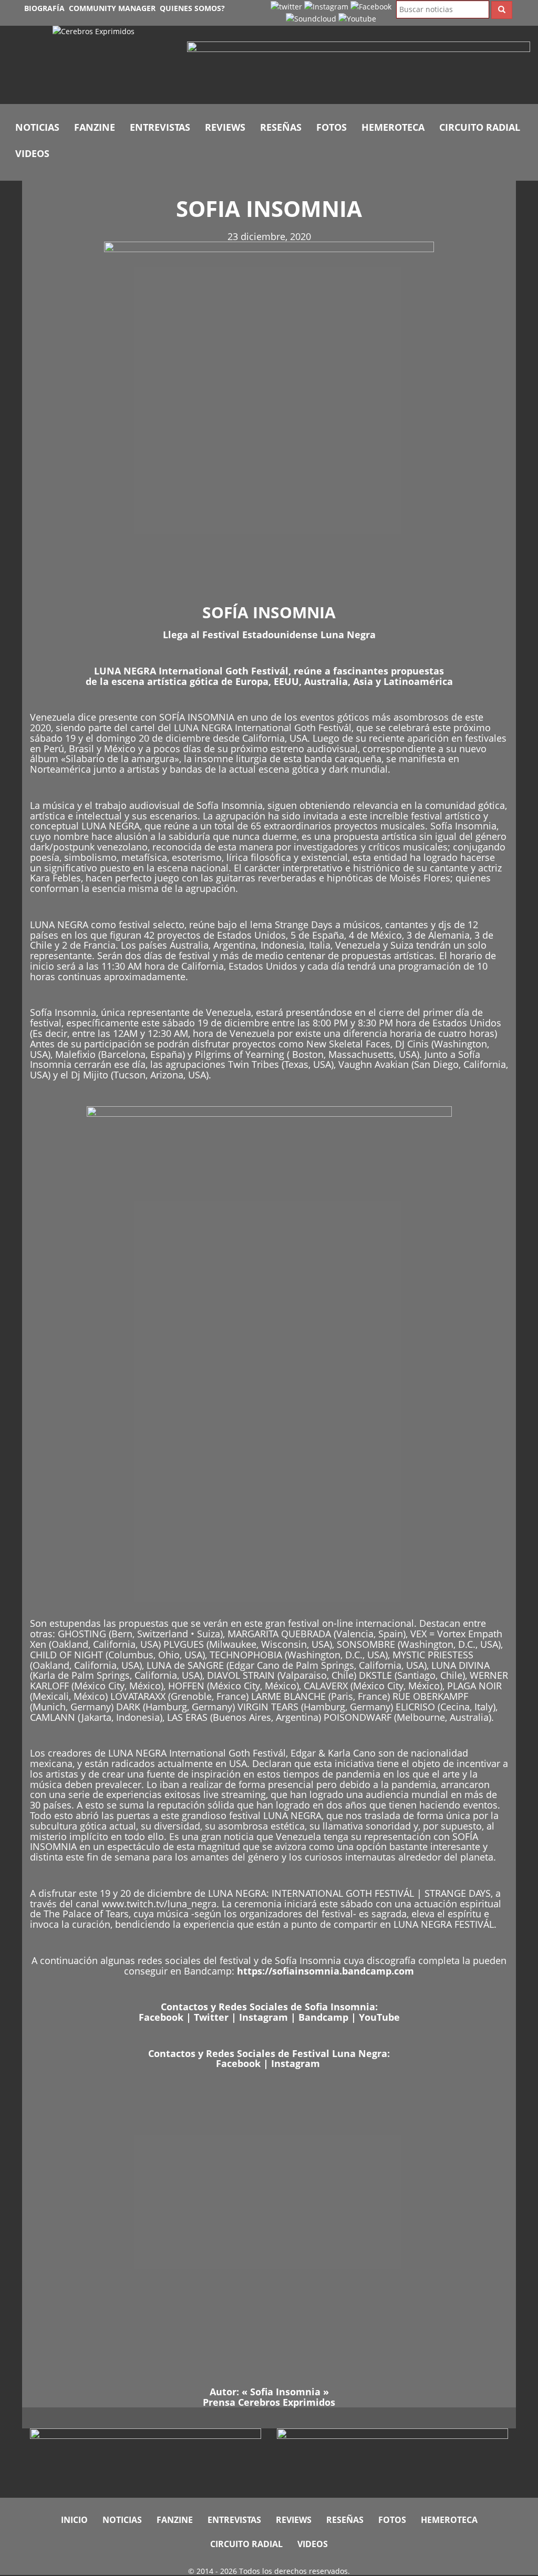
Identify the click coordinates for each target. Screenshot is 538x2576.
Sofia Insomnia (285, 2392)
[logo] (112, 65)
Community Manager (112, 8)
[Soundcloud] (311, 18)
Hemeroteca (393, 127)
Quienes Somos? (192, 8)
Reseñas (281, 127)
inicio (74, 2520)
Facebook (161, 2017)
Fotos (332, 127)
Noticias (37, 127)
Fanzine (95, 127)
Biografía (44, 8)
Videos (32, 153)
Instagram (263, 2017)
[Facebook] (371, 6)
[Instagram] (326, 6)
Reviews (225, 127)
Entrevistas (160, 127)
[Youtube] (357, 18)
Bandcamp (323, 2017)
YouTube (379, 2017)
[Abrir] (359, 68)
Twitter (211, 2017)
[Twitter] (286, 6)
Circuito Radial (480, 127)
